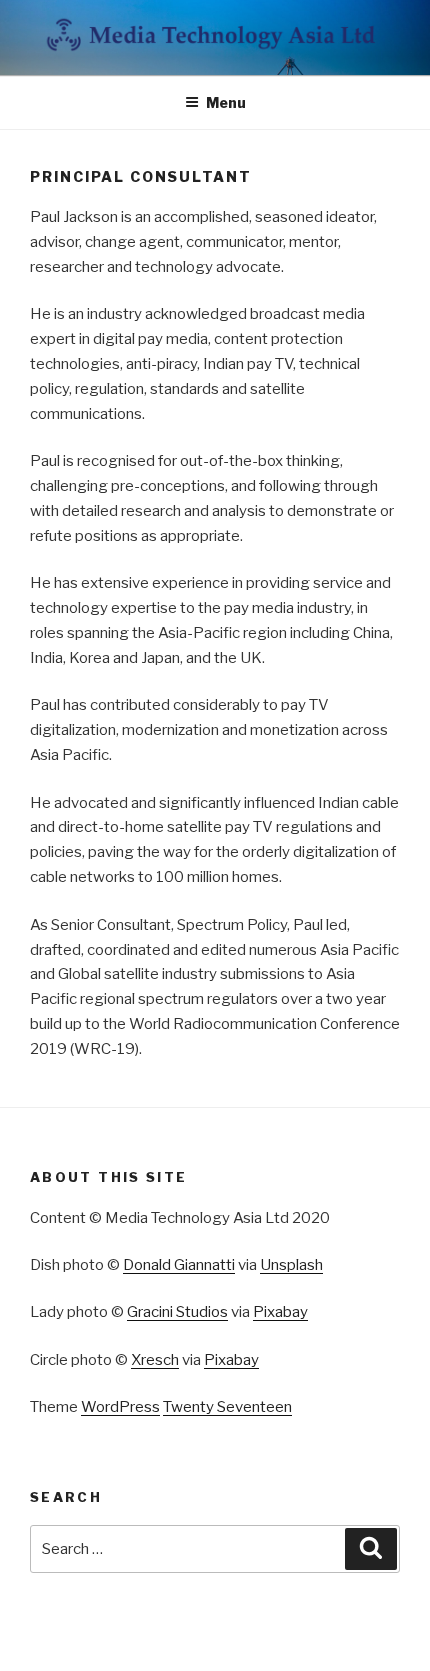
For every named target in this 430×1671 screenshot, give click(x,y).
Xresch (155, 1360)
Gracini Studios (177, 1312)
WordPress (120, 1407)
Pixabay (280, 1312)
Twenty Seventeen (227, 1407)
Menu (226, 102)
